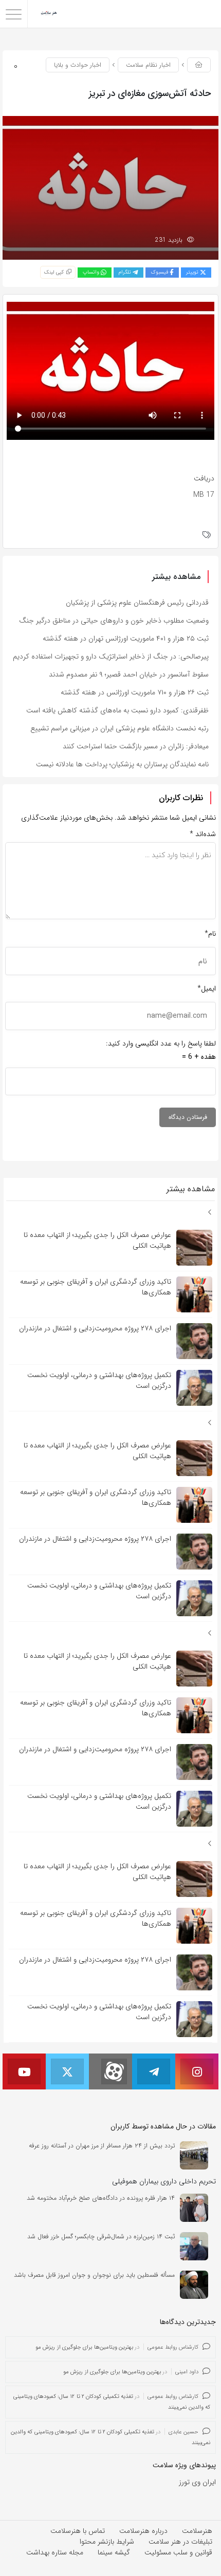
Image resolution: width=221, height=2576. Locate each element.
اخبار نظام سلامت (148, 65)
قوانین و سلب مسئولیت (178, 2552)
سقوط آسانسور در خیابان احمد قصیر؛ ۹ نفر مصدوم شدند (129, 674)
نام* (210, 934)
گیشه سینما (114, 2552)
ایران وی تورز (197, 2482)
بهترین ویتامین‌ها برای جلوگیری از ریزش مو (84, 2347)
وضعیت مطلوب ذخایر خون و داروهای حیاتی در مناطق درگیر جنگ (114, 621)
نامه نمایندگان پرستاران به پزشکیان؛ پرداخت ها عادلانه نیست (122, 764)
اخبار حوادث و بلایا (78, 65)
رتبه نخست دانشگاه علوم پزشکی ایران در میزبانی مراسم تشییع (119, 728)
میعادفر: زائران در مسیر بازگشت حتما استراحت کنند (136, 746)
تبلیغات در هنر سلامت (180, 2542)
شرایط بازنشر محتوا (107, 2542)
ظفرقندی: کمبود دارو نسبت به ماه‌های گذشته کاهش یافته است (117, 710)
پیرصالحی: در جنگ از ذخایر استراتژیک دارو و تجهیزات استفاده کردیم (111, 656)
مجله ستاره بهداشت (55, 2552)
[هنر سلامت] (49, 14)
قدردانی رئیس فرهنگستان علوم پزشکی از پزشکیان (137, 603)
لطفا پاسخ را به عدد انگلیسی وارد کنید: (161, 1043)
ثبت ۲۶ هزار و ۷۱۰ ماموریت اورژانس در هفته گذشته (135, 692)
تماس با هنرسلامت (78, 2531)
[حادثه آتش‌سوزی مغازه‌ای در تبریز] (110, 187)
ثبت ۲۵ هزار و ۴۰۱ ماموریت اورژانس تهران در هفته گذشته (126, 638)
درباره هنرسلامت (143, 2531)
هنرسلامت (197, 2531)
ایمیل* (207, 989)
